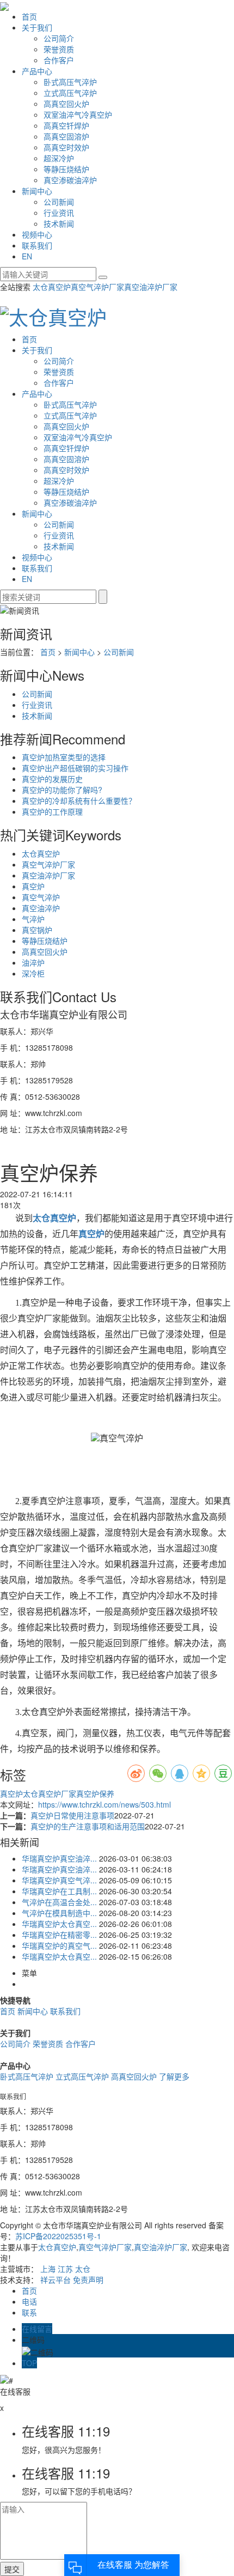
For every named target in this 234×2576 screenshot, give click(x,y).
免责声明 (88, 2280)
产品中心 (37, 71)
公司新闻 (59, 202)
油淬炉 (33, 962)
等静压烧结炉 (66, 169)
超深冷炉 (59, 158)
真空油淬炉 (41, 908)
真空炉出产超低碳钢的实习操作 (75, 768)
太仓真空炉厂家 (50, 1793)
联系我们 (37, 245)
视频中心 (37, 234)
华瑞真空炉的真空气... (59, 1945)
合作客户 (59, 60)
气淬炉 (33, 919)
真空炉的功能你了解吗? (62, 790)
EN (27, 256)
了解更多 (174, 2076)
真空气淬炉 (41, 897)
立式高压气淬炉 (70, 93)
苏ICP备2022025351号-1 (58, 2236)
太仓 (83, 2269)
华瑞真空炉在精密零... (59, 1935)
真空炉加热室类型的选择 (64, 757)
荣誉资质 (59, 49)
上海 (48, 2269)
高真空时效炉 (66, 147)
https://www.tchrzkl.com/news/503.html (104, 1804)
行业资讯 (59, 213)
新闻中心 (37, 191)
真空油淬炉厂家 (151, 287)
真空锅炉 (37, 930)
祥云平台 (56, 2280)
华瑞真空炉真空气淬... (59, 1880)
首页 (29, 16)
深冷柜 (33, 973)
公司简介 (59, 38)
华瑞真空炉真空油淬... (59, 1858)
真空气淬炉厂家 (97, 287)
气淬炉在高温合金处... (59, 1902)
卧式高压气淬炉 (70, 82)
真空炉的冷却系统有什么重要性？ (79, 801)
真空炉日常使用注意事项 (72, 1815)
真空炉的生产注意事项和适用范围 (88, 1826)
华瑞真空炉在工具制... (59, 1891)
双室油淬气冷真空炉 (78, 114)
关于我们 (37, 27)
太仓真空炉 (52, 287)
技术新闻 (59, 223)
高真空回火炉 (66, 104)
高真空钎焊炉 (66, 125)
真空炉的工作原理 (52, 811)
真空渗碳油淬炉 (70, 180)
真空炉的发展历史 (52, 779)
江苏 (65, 2269)
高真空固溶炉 (66, 136)
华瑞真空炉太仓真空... (59, 1924)
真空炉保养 (95, 1793)
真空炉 (33, 886)
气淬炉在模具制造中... (59, 1913)
